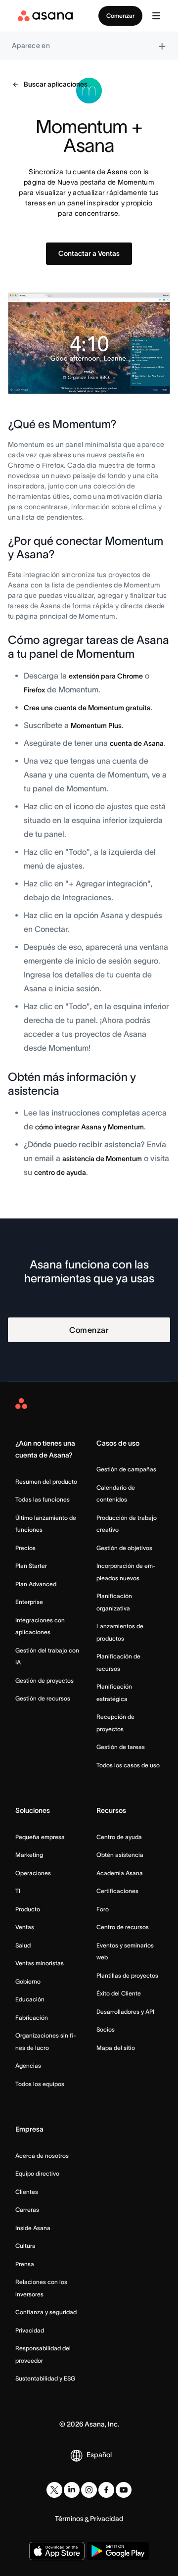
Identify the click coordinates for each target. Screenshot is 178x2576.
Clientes (27, 2192)
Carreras (27, 2210)
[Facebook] (106, 2490)
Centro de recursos (123, 1927)
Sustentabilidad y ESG (45, 2378)
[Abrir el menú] (156, 16)
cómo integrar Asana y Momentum (89, 1127)
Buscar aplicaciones (56, 84)
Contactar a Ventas (89, 253)
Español (99, 2455)
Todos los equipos (40, 2084)
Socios (106, 2029)
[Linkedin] (72, 2490)
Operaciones (33, 1873)
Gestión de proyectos (44, 1680)
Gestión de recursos (43, 1698)
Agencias (28, 2066)
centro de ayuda (60, 1172)
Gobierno (28, 1981)
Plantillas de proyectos (127, 1975)
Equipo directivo (37, 2173)
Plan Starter (31, 1566)
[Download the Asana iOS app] (57, 2551)
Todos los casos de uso (128, 1765)
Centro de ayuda (119, 1837)
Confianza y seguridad (46, 2312)
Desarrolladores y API (125, 2012)
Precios (25, 1548)
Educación (30, 1999)
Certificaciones (117, 1891)
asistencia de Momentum (102, 1159)
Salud (23, 1945)
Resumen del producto (46, 1482)
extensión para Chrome (106, 676)
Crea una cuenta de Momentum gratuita (87, 708)
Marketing (29, 1855)
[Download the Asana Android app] (118, 2551)
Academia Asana (120, 1873)
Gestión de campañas (126, 1469)
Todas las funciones (43, 1499)
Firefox (34, 690)
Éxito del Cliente (119, 1993)
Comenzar (120, 16)
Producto (28, 1909)
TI (18, 1891)
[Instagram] (89, 2490)
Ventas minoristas (40, 1963)
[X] (54, 2490)
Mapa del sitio (116, 2048)
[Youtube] (124, 2490)
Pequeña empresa (40, 1837)
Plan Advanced (36, 1584)
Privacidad (30, 2330)
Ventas (25, 1927)
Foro (103, 1909)
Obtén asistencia (120, 1855)
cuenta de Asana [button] (137, 743)
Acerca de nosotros (42, 2156)
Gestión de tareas (121, 1747)
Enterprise (29, 1602)
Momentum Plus (96, 726)
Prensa (25, 2264)
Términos (69, 2519)
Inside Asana (33, 2228)
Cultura (25, 2246)
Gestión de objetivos (124, 1548)
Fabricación (32, 2017)
